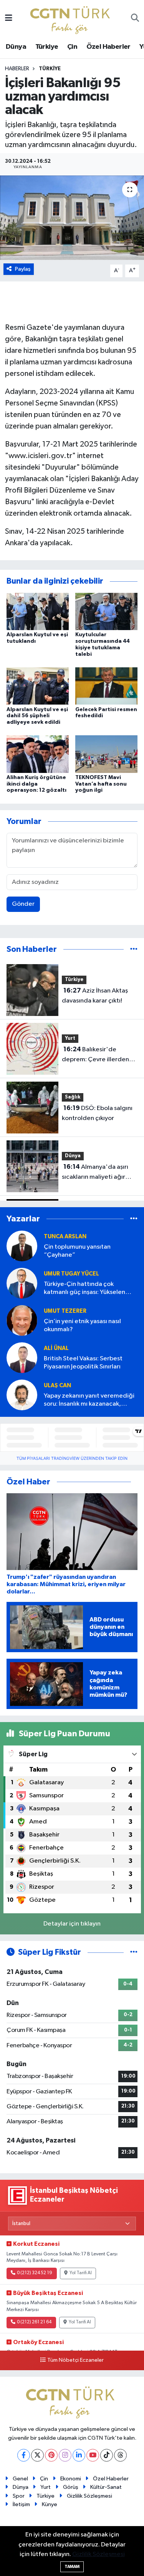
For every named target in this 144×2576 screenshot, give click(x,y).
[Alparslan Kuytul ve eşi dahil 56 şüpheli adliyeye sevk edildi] (38, 686)
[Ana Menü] (9, 19)
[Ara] (135, 19)
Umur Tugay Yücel (71, 1274)
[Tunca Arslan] (22, 1246)
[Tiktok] (107, 2455)
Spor (19, 2496)
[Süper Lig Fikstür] (134, 1952)
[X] (37, 2455)
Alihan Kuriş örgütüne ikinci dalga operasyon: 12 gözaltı (36, 784)
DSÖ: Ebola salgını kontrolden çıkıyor (97, 1113)
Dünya (16, 47)
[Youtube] (93, 2455)
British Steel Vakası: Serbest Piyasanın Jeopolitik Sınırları (83, 1363)
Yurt (70, 1038)
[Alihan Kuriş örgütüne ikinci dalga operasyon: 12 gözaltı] (38, 754)
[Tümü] (134, 949)
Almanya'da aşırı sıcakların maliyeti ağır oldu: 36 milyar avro (95, 1173)
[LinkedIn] (79, 2455)
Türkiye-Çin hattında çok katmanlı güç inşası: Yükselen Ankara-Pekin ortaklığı (84, 1289)
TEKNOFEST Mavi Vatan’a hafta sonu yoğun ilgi (101, 784)
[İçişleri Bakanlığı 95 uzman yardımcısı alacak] (72, 218)
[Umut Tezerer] (22, 1320)
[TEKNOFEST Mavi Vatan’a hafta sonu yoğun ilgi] (106, 754)
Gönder (23, 904)
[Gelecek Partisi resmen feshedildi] (106, 686)
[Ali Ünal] (22, 1357)
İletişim (21, 2504)
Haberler (17, 69)
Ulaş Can (57, 1386)
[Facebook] (24, 2455)
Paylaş (23, 269)
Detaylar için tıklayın (72, 1924)
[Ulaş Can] (22, 1395)
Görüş (71, 2487)
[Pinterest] (51, 2455)
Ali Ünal (56, 1348)
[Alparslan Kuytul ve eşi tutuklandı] (38, 611)
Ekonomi (71, 2479)
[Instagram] (65, 2455)
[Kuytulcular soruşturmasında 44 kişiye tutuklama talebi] (106, 611)
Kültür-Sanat (106, 2487)
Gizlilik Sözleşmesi (89, 2496)
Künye (50, 2504)
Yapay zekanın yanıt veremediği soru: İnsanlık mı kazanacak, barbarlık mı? (89, 1401)
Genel (20, 2479)
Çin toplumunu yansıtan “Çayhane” (77, 1251)
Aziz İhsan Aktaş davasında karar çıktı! (95, 996)
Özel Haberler (108, 47)
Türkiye (47, 47)
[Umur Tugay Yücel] (22, 1283)
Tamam (72, 2567)
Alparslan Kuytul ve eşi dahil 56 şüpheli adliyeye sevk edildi (37, 716)
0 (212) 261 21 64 (34, 2322)
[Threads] (120, 2455)
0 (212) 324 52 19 (35, 2273)
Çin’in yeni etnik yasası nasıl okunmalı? (82, 1325)
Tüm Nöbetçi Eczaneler (75, 2360)
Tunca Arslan (65, 1237)
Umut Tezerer (65, 1311)
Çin (72, 47)
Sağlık (73, 1097)
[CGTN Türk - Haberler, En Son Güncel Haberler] (72, 18)
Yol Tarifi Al (81, 2273)
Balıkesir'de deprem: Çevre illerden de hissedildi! (95, 1055)
